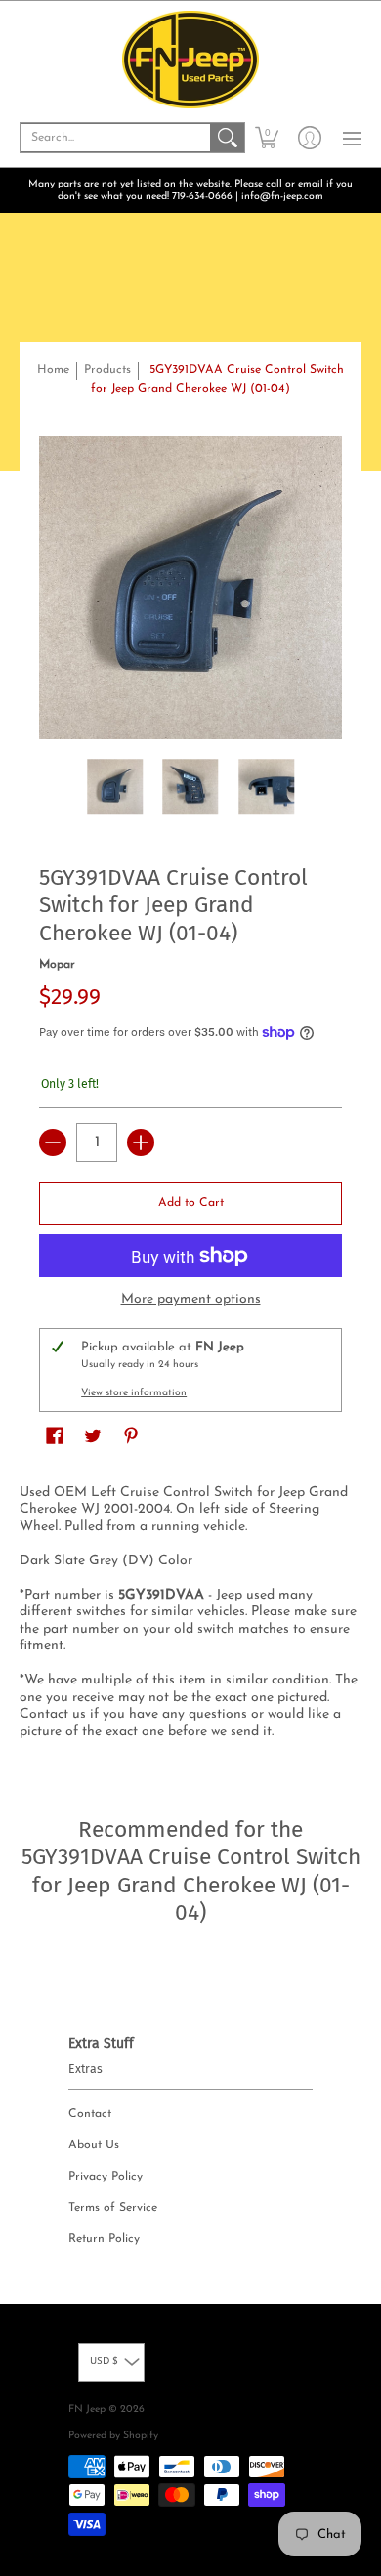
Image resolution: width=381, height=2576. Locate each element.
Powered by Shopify (113, 2436)
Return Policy (104, 2239)
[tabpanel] (190, 1616)
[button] (267, 138)
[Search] (228, 138)
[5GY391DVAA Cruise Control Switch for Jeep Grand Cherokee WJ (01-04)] (115, 787)
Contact (90, 2114)
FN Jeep (87, 2410)
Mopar (57, 965)
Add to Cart (191, 1203)
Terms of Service (113, 2208)
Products (107, 370)
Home (53, 370)
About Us (94, 2145)
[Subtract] (53, 1143)
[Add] (141, 1143)
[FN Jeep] (190, 60)
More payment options (191, 1299)
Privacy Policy (106, 2177)
